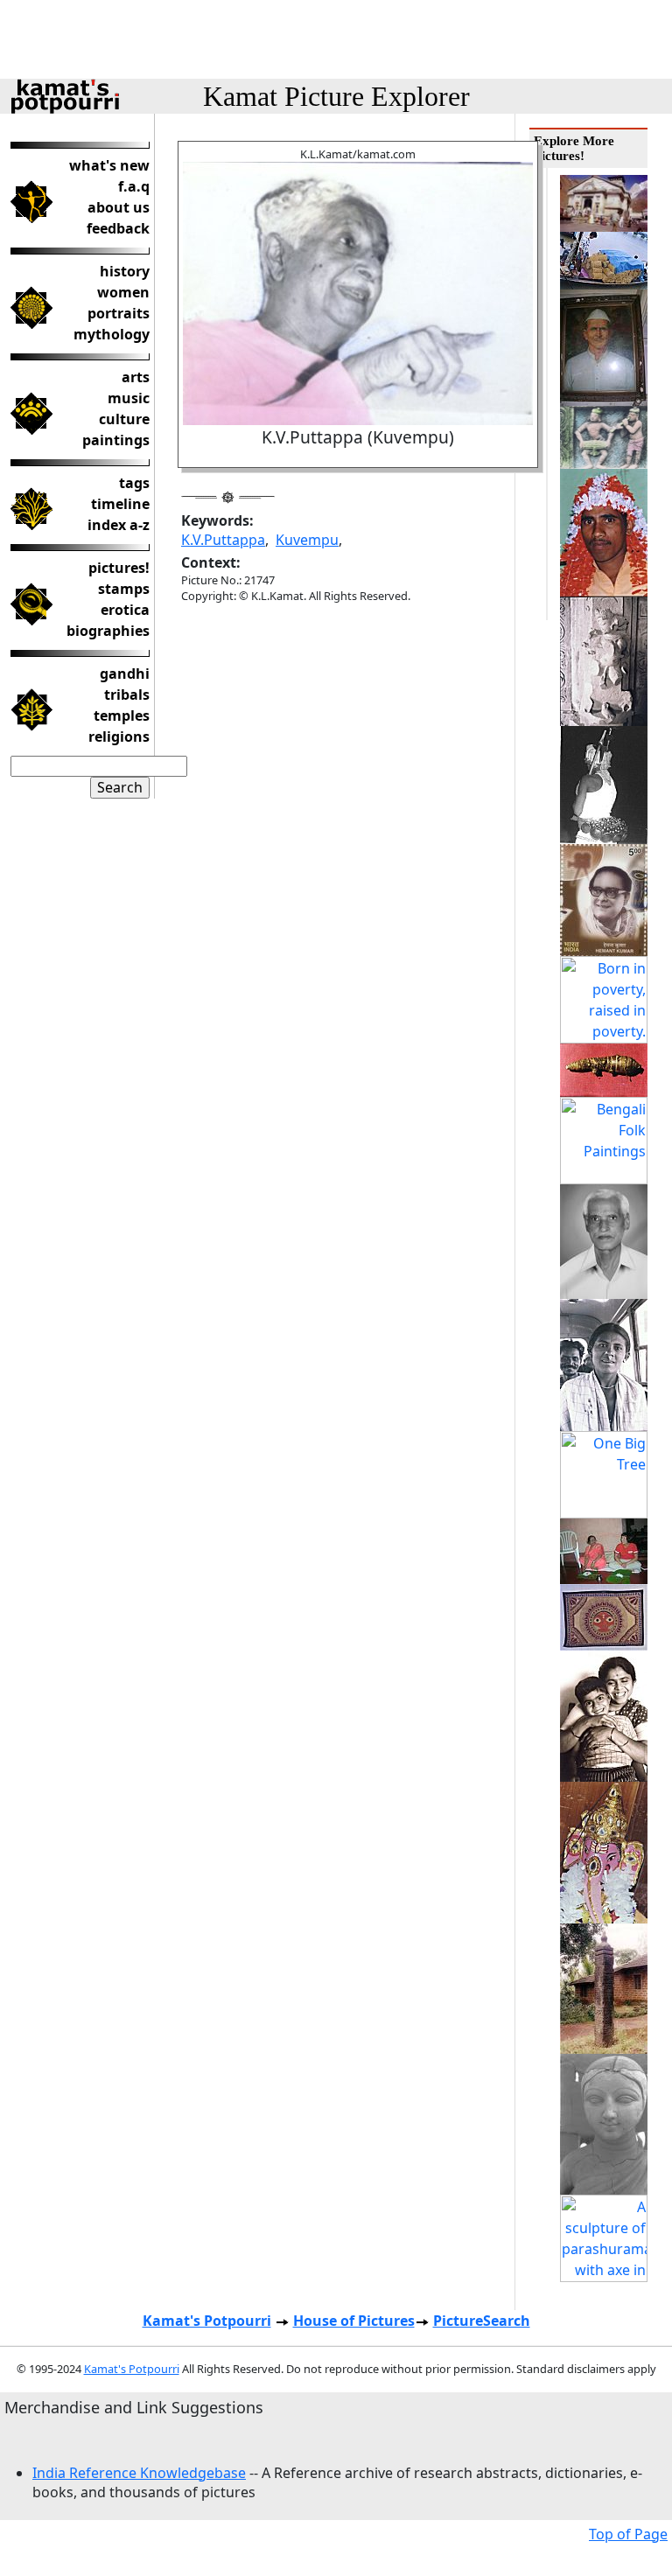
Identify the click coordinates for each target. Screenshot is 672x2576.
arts (136, 377)
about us (119, 207)
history (125, 271)
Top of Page (628, 2534)
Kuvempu (307, 540)
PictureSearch (482, 2321)
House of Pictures (354, 2321)
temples (122, 716)
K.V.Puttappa (223, 540)
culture (124, 419)
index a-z (119, 525)
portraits (119, 313)
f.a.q (134, 186)
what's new (109, 165)
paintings (116, 440)
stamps (124, 589)
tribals (127, 695)
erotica (125, 610)
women (123, 292)
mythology (112, 334)
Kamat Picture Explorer (336, 96)
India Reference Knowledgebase (139, 2473)
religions (119, 736)
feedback (118, 228)
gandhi (125, 674)
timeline (120, 504)
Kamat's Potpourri (207, 2321)
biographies (108, 631)
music (129, 398)
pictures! (119, 568)
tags (134, 483)
